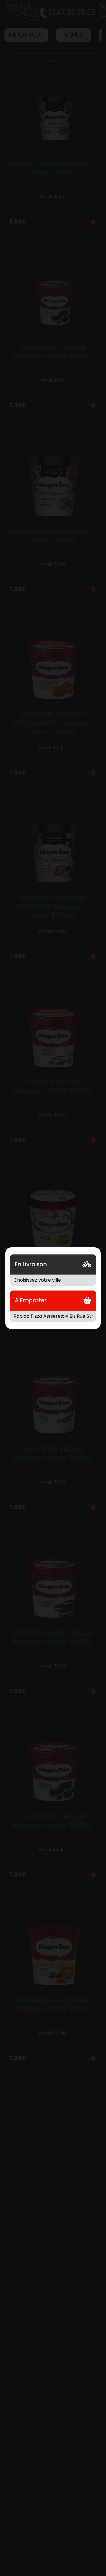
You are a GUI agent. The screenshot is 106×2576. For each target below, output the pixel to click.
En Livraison (31, 1264)
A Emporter (31, 1300)
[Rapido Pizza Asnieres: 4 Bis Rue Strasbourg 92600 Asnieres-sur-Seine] (53, 1316)
